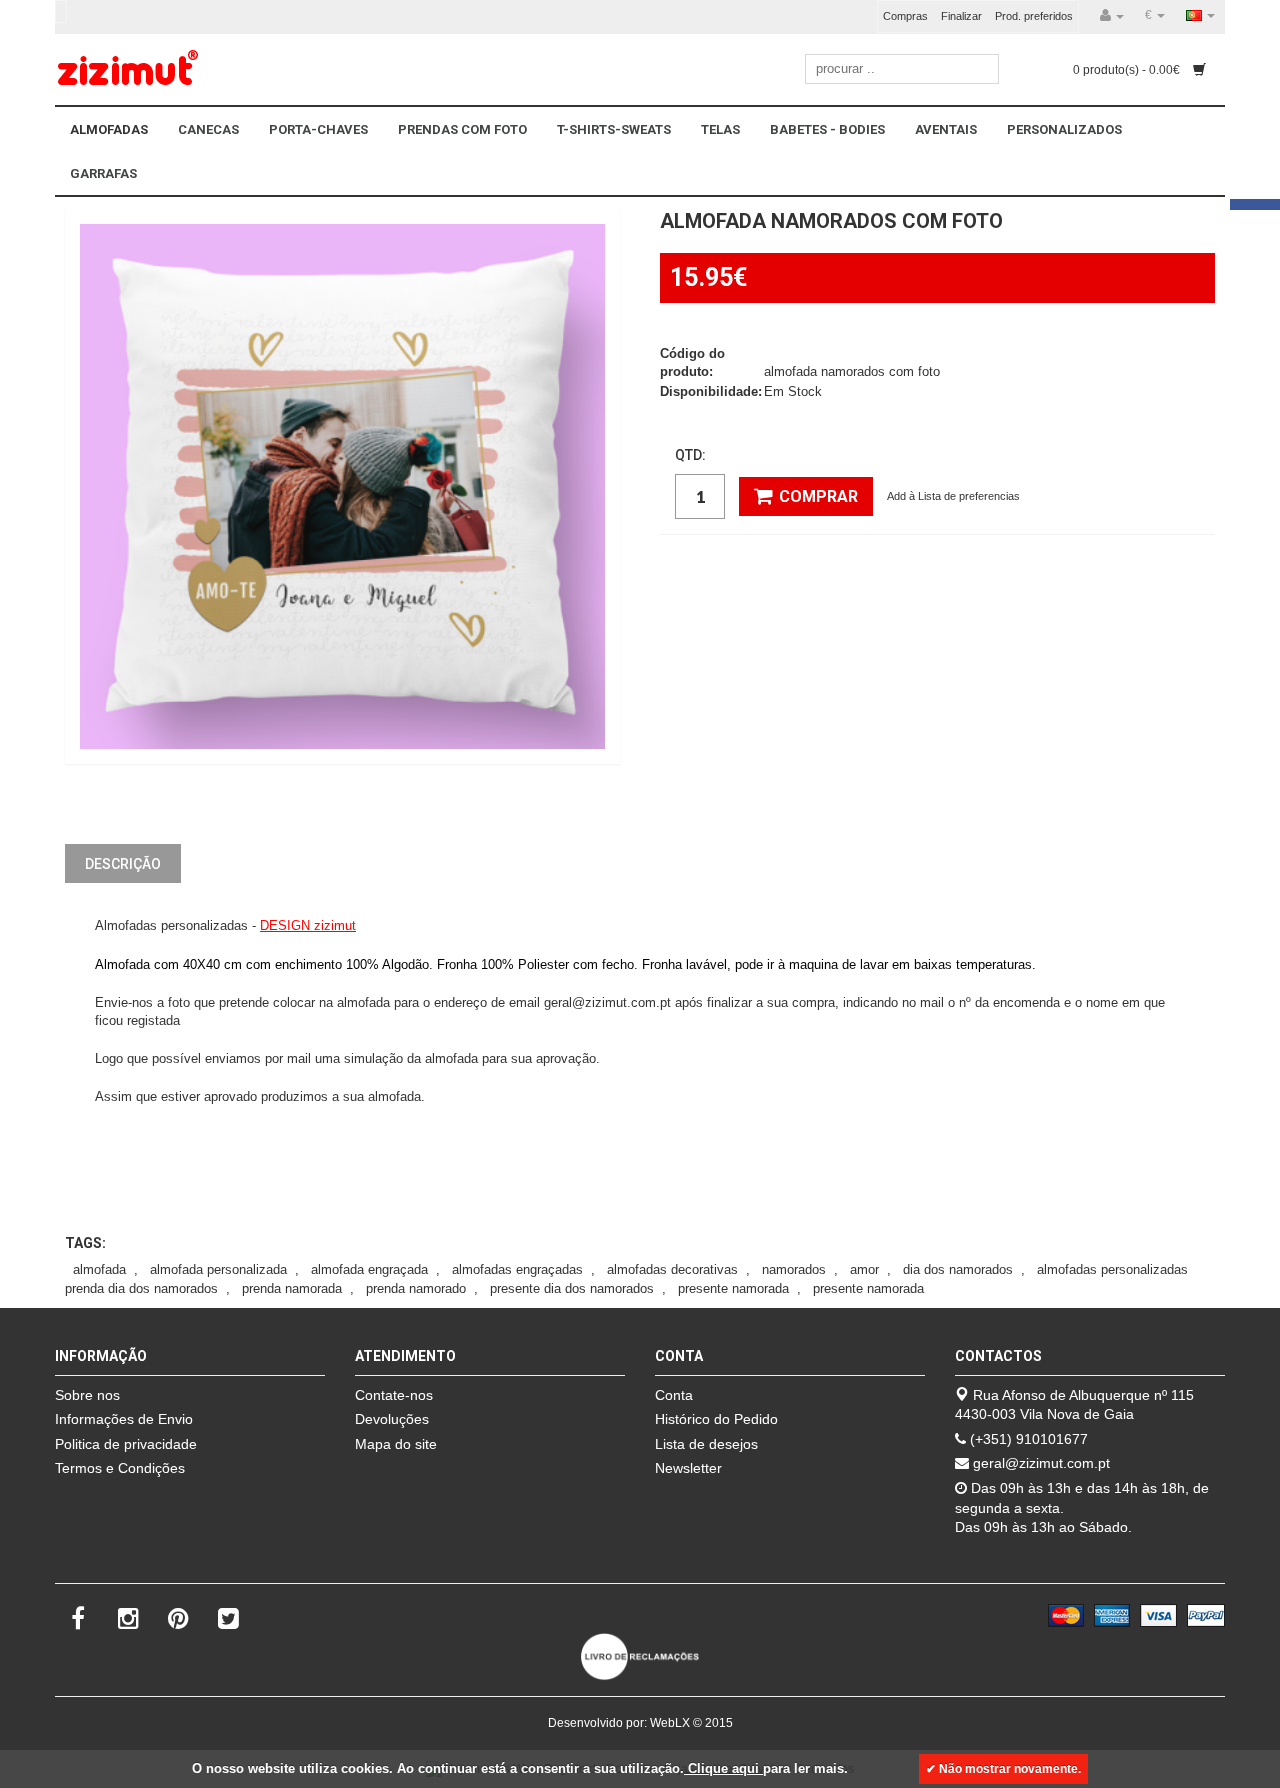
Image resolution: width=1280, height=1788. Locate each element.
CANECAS (208, 129)
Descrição (123, 864)
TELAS (720, 129)
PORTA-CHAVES (318, 129)
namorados (794, 1269)
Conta (674, 1395)
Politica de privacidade (126, 1444)
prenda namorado (416, 1288)
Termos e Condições (120, 1468)
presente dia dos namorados (572, 1288)
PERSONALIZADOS (1064, 129)
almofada (99, 1269)
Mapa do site (396, 1444)
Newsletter (688, 1468)
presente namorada (733, 1288)
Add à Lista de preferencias (953, 496)
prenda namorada (292, 1288)
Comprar (818, 496)
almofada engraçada (369, 1269)
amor (864, 1269)
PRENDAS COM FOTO (462, 129)
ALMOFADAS (109, 129)
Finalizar (961, 16)
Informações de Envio (124, 1419)
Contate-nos (394, 1395)
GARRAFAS (103, 173)
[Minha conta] (1112, 16)
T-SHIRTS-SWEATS (614, 129)
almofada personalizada (218, 1269)
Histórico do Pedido (716, 1419)
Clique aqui (723, 1768)
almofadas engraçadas (517, 1269)
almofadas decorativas (672, 1269)
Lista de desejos (706, 1444)
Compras (905, 16)
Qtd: (690, 455)
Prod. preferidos (1034, 16)
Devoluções (392, 1419)
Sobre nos (87, 1395)
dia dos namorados (958, 1269)
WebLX (670, 1723)
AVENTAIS (946, 129)
